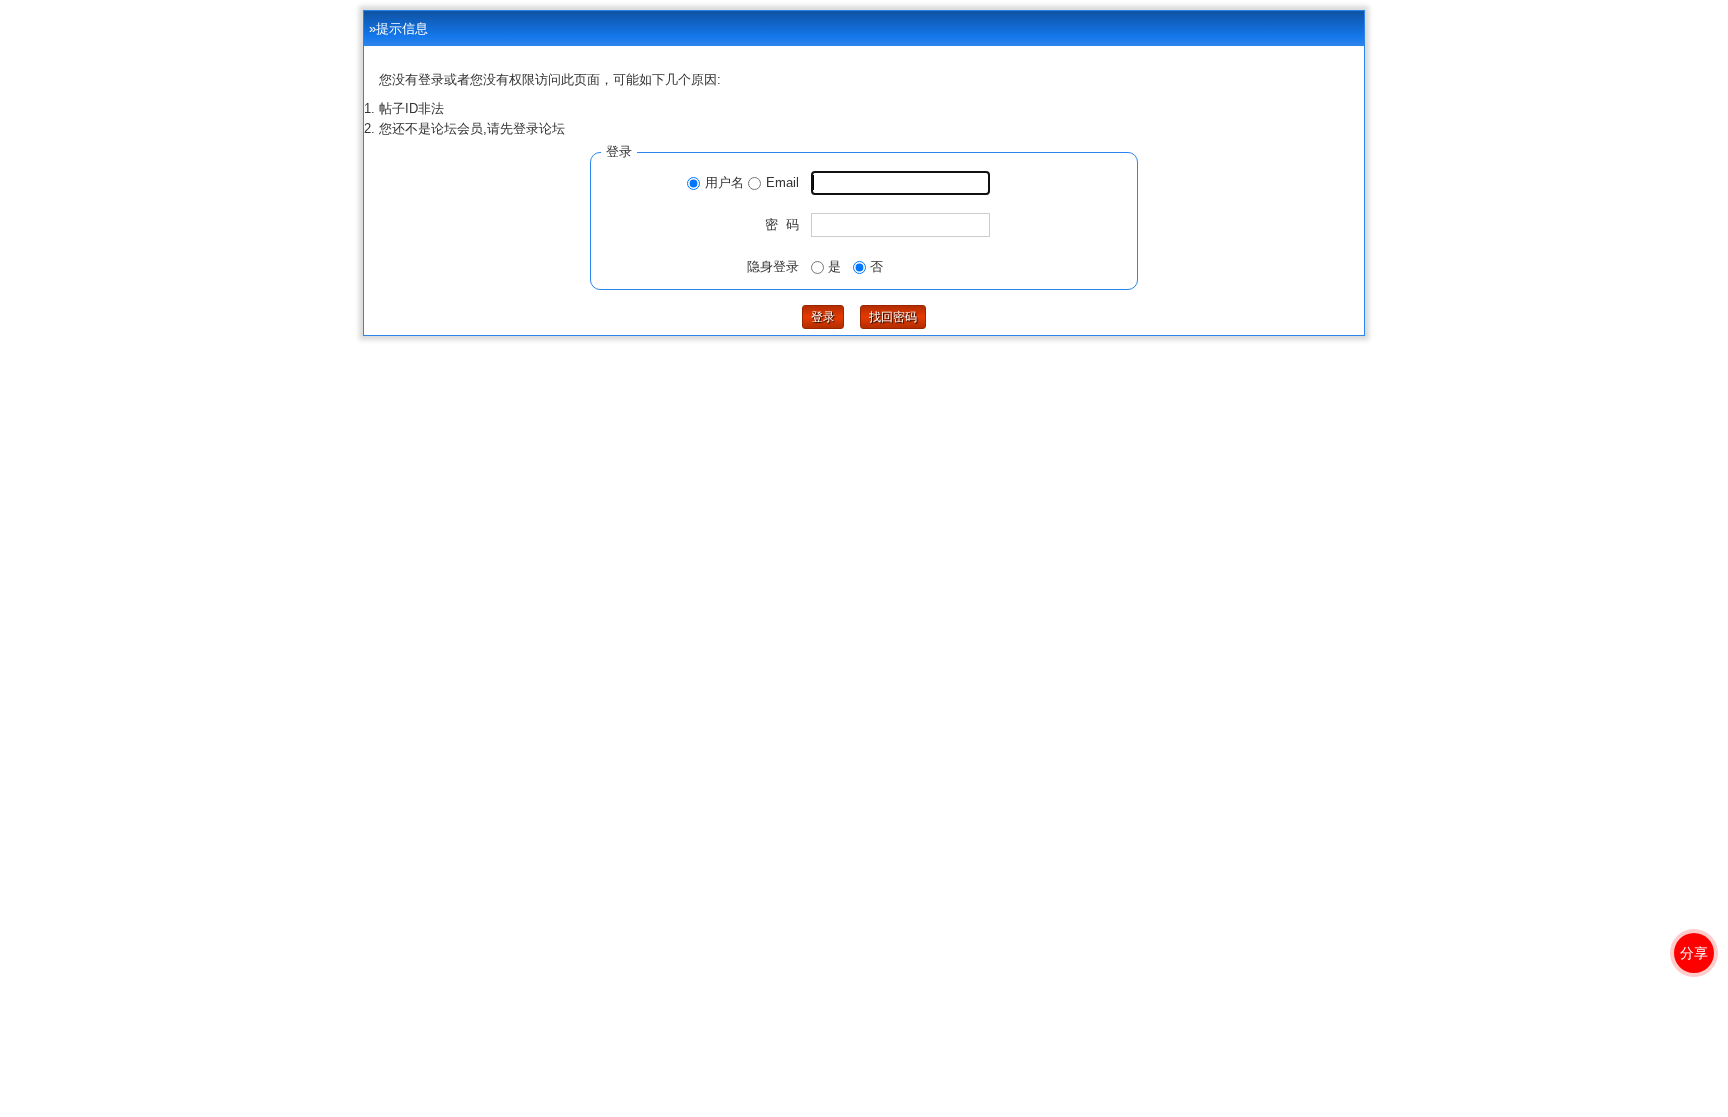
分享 (1694, 953)
